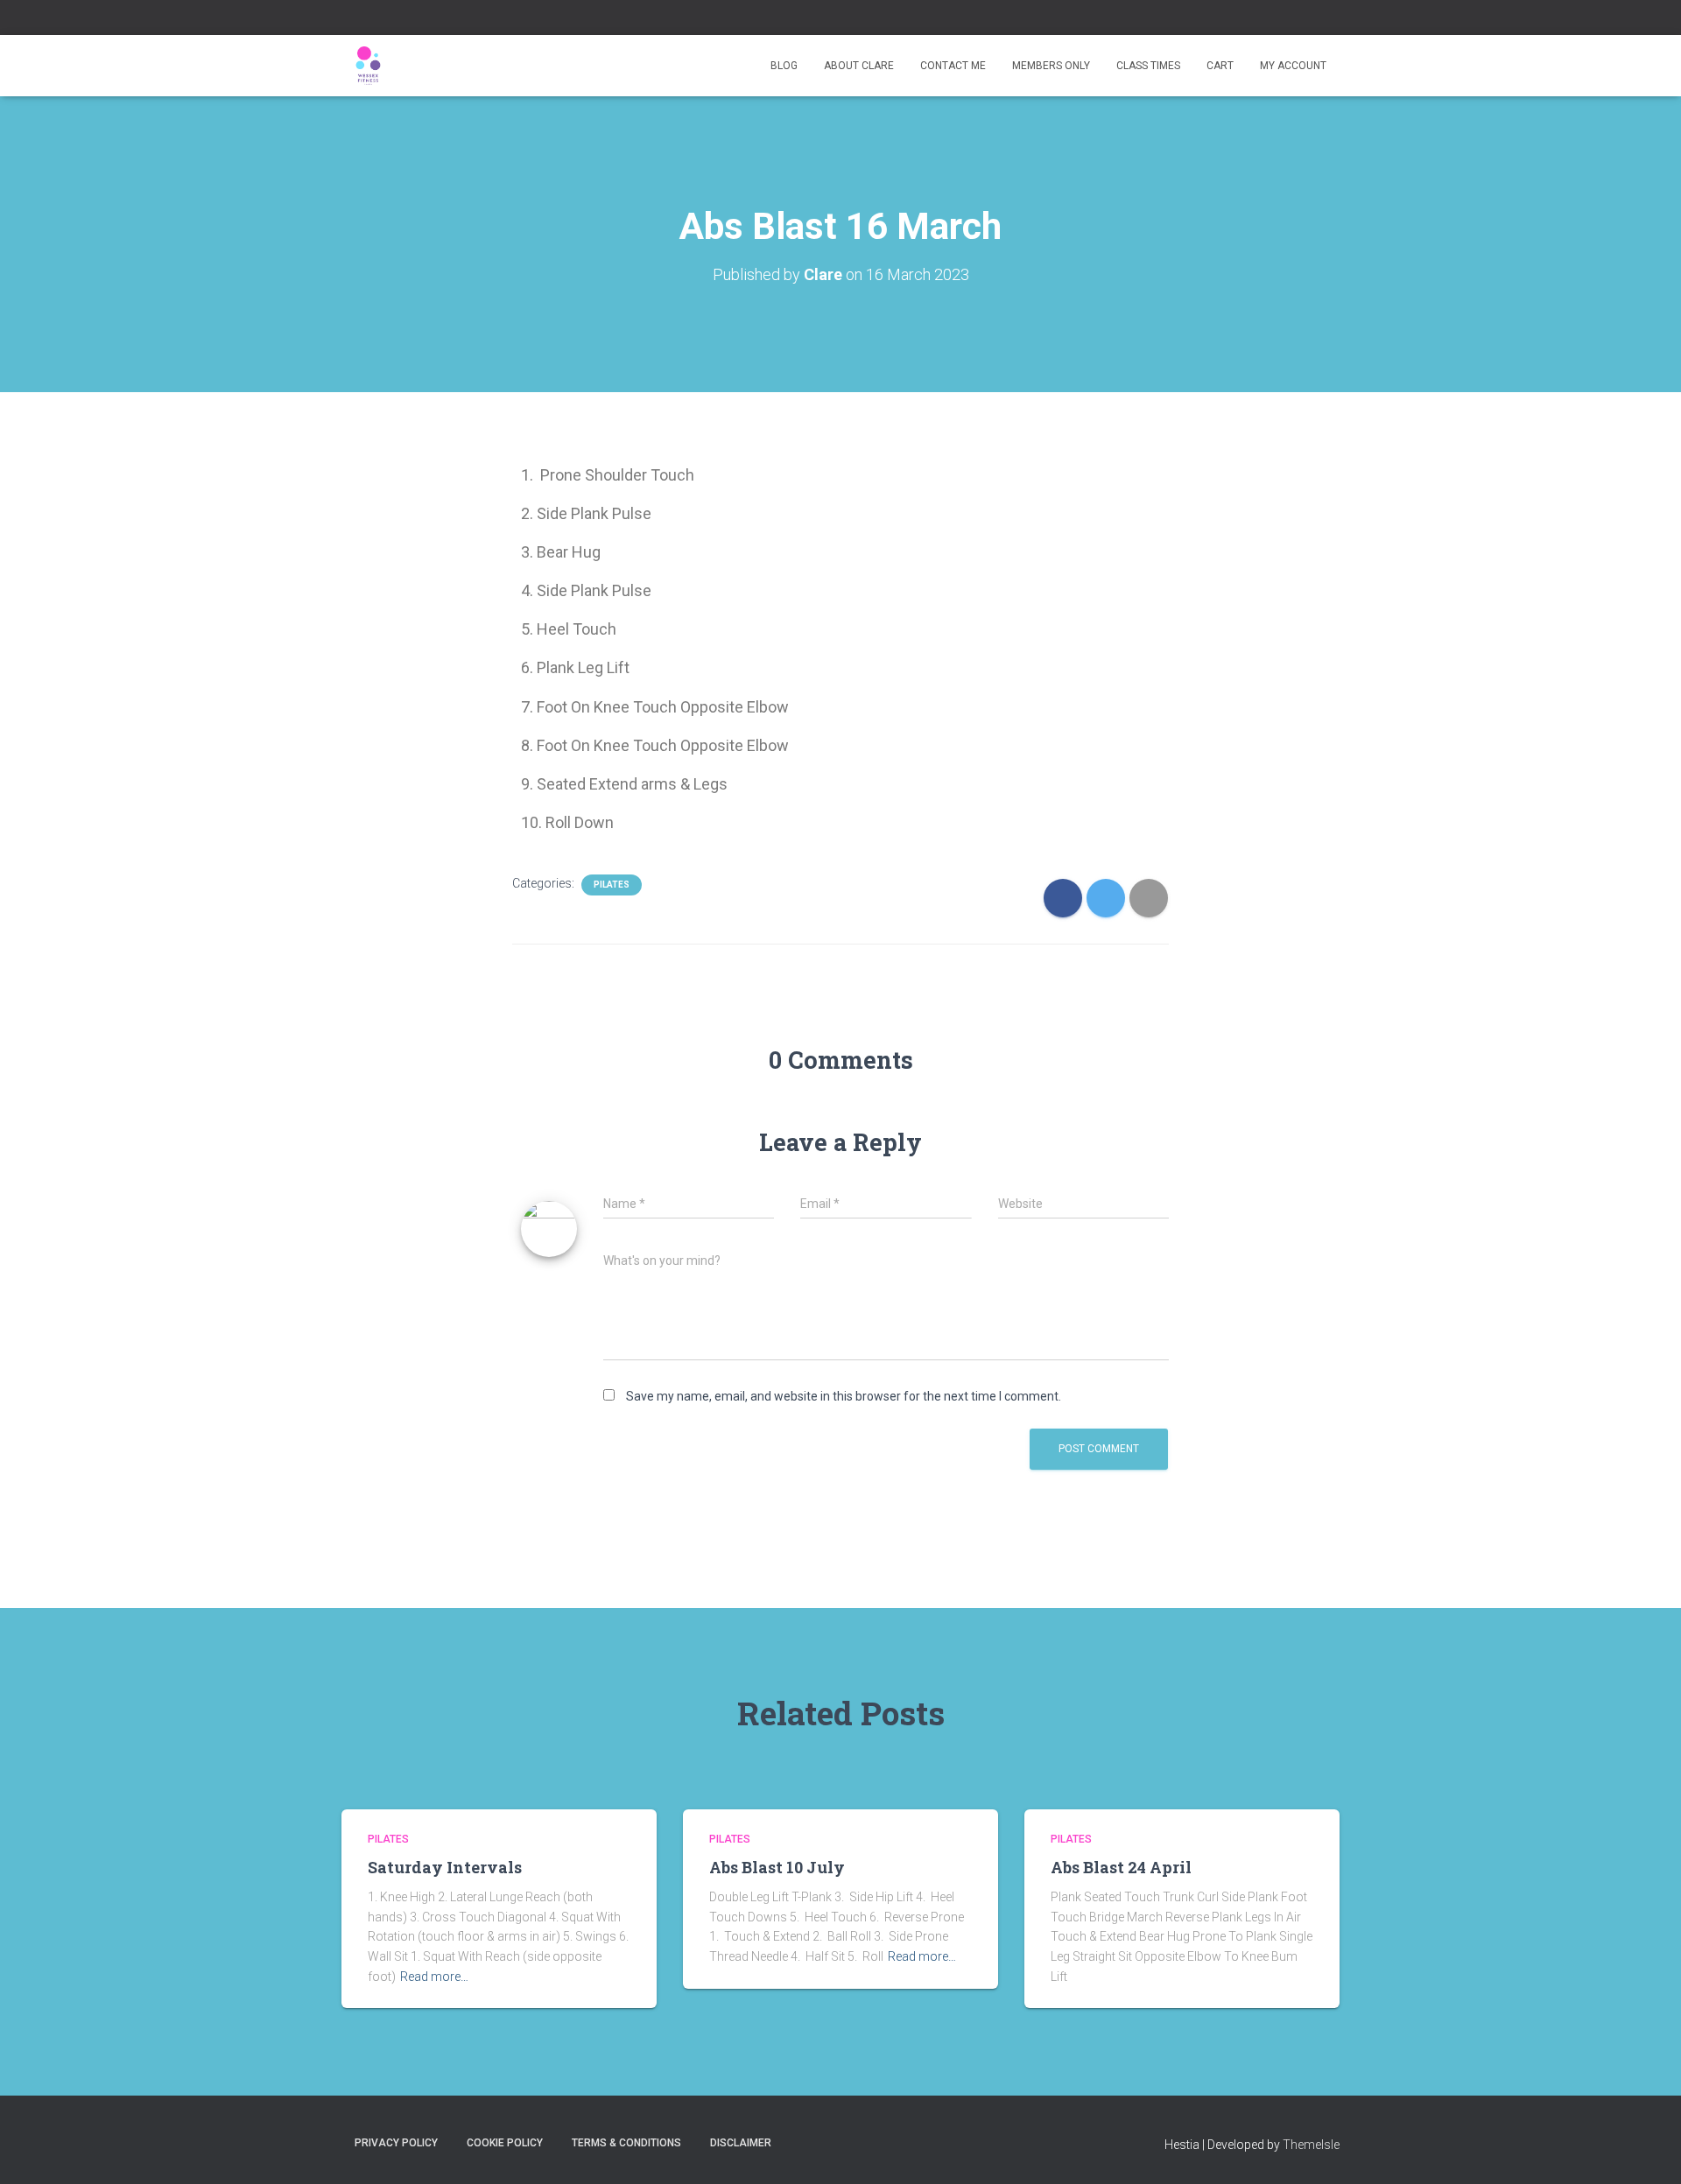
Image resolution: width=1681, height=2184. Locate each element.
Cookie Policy (505, 2143)
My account (1293, 66)
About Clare (859, 66)
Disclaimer (741, 2143)
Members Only (1051, 66)
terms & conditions (626, 2143)
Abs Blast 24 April (1121, 1867)
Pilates (612, 885)
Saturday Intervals (445, 1867)
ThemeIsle (1311, 2145)
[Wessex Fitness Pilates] (368, 66)
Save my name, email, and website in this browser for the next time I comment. (844, 1396)
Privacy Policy (396, 2143)
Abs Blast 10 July (777, 1867)
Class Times (1148, 66)
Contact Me (953, 66)
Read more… (434, 1977)
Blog (784, 66)
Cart (1220, 66)
